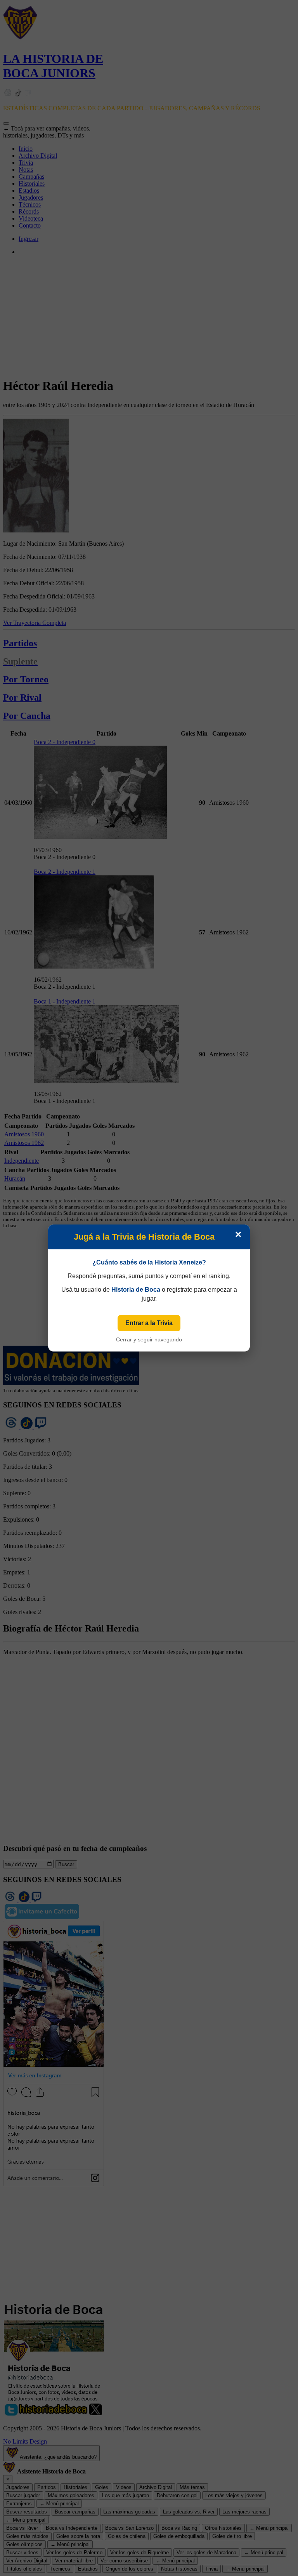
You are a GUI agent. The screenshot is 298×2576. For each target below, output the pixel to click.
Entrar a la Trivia (149, 1323)
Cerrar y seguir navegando (149, 1339)
